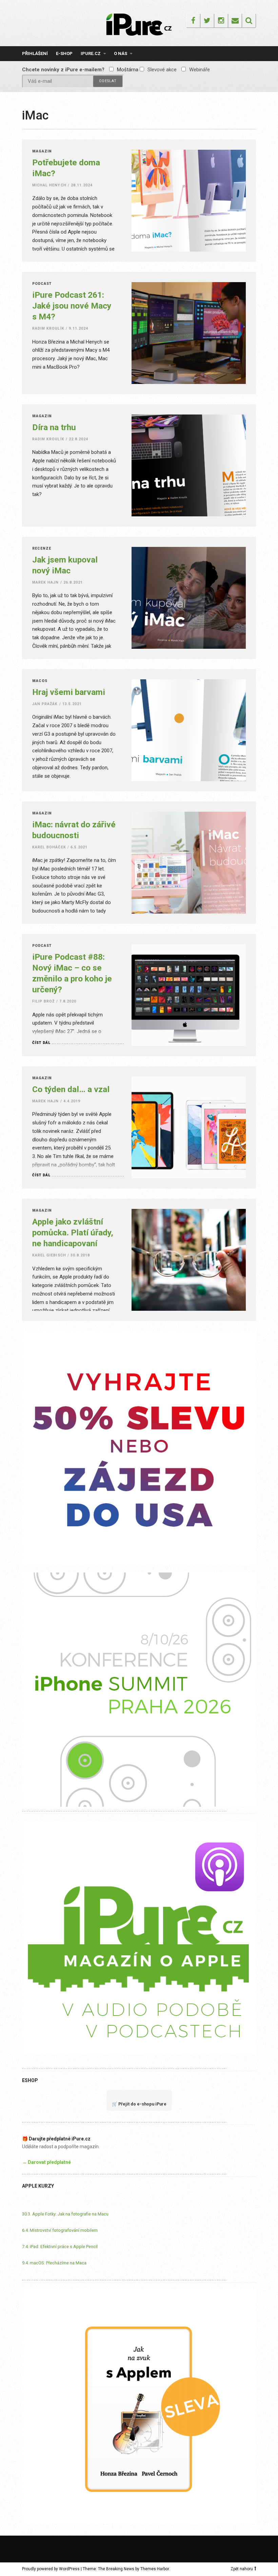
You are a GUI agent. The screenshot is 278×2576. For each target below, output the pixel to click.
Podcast (42, 284)
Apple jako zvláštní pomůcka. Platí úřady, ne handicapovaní (73, 1232)
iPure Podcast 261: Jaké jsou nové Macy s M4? (72, 306)
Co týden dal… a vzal (71, 1089)
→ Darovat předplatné (46, 2162)
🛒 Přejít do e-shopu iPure (139, 2104)
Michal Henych (49, 185)
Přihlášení (35, 53)
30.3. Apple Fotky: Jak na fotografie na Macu (65, 2214)
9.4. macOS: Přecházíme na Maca (54, 2263)
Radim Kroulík (48, 328)
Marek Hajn (46, 582)
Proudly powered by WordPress (51, 2569)
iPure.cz (91, 53)
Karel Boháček (49, 847)
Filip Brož (44, 1001)
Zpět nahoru (242, 2569)
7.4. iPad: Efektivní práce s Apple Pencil (60, 2247)
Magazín (42, 152)
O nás (121, 53)
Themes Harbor (155, 2569)
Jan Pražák (45, 704)
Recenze (42, 549)
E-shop (64, 53)
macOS (40, 681)
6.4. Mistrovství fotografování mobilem (60, 2230)
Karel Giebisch (49, 1255)
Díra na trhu (54, 427)
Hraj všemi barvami (69, 692)
